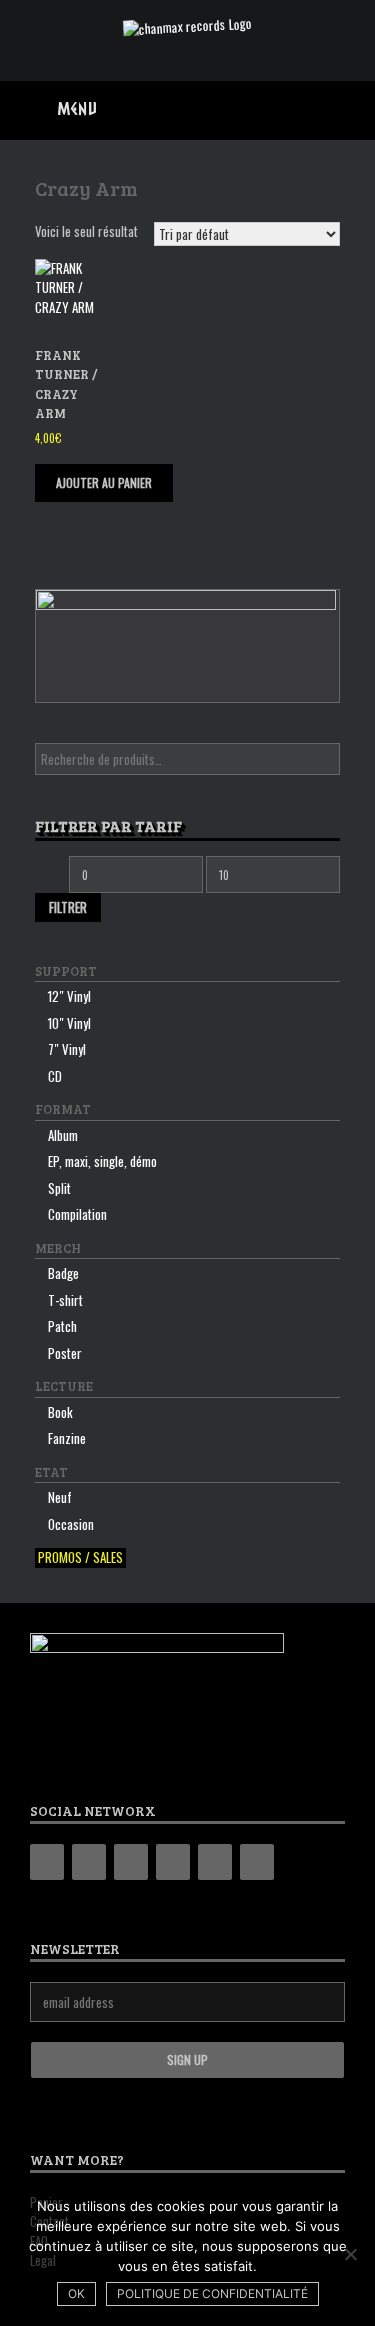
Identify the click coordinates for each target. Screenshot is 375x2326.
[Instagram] (131, 1862)
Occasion (71, 1524)
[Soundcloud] (257, 1862)
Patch (62, 1326)
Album (63, 1135)
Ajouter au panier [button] (104, 482)
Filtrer (68, 907)
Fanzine (67, 1438)
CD (55, 1076)
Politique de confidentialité (212, 2293)
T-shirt (65, 1300)
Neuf (60, 1497)
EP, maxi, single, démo (102, 1161)
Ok (76, 2293)
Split (59, 1188)
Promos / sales (80, 1557)
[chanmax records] (187, 25)
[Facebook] (89, 1862)
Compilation (77, 1214)
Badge (63, 1273)
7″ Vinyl (67, 1049)
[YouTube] (173, 1862)
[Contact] (215, 1862)
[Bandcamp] (47, 1862)
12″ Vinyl (69, 996)
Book (60, 1412)
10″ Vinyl (69, 1023)
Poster (65, 1353)
